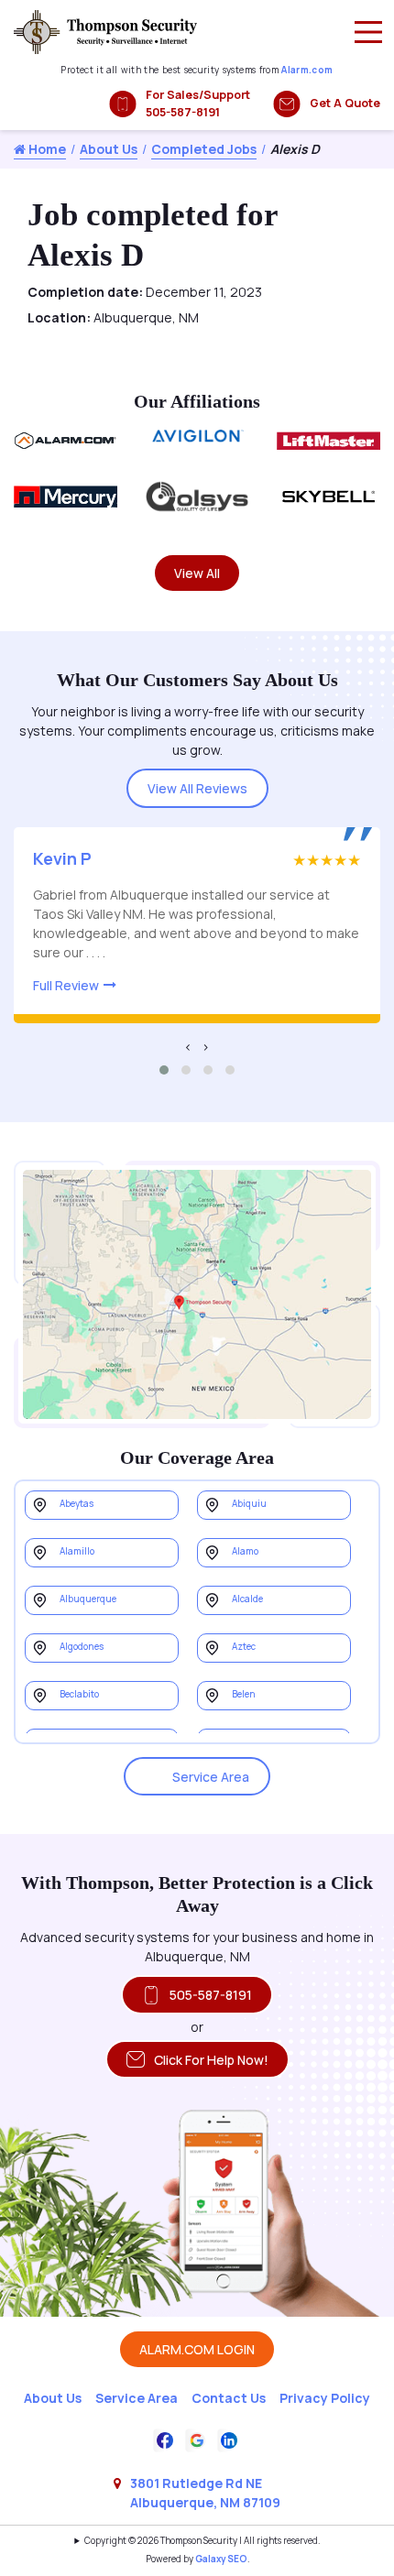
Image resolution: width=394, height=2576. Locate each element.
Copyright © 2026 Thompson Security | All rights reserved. (202, 2541)
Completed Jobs (204, 149)
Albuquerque (88, 1599)
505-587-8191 (211, 1995)
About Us (109, 149)
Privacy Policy (325, 2398)
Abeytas (77, 1504)
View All (197, 573)
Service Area (211, 1777)
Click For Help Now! (211, 2060)
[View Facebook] (165, 2438)
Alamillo (77, 1551)
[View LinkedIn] (229, 2438)
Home (46, 149)
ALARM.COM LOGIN (197, 2349)
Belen (244, 1694)
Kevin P (62, 858)
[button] (164, 1070)
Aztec (244, 1647)
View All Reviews (197, 788)
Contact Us (229, 2398)
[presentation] (188, 1047)
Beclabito (79, 1694)
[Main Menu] (368, 32)
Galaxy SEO (221, 2559)
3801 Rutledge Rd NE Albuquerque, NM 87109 (205, 2493)
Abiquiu (249, 1504)
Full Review (66, 985)
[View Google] (197, 2438)
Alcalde (247, 1599)
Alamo (245, 1551)
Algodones (82, 1647)
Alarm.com (307, 70)
